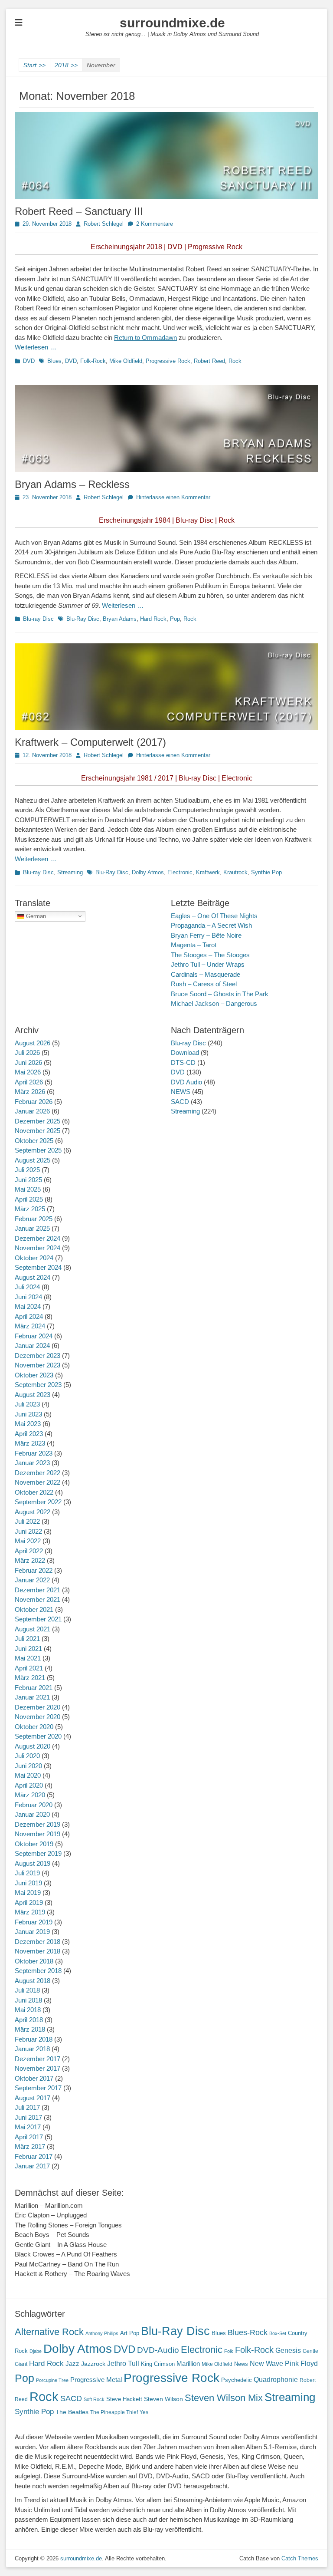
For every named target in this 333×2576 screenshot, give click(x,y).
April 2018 (29, 2020)
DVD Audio (186, 1082)
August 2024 (33, 1277)
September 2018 (38, 1971)
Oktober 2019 (34, 1844)
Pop (175, 619)
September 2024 (38, 1267)
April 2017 (29, 2137)
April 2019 (29, 1902)
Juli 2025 (27, 1170)
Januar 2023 (32, 1463)
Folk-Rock (93, 361)
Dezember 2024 (38, 1238)
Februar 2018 (34, 2039)
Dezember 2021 (38, 1590)
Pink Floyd (301, 2364)
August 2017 (33, 2098)
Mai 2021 (28, 1658)
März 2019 (30, 1912)
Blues (54, 361)
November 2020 (38, 1717)
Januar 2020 (32, 1814)
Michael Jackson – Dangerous (214, 1003)
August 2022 (33, 1512)
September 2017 (38, 2088)
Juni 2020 (28, 1766)
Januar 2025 (32, 1228)
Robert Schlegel (104, 224)
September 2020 (38, 1736)
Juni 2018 (28, 2000)
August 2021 (33, 1629)
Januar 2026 (32, 1111)
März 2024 (30, 1326)
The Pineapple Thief (114, 2412)
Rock (235, 361)
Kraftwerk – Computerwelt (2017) (90, 742)
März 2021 (30, 1678)
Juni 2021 (28, 1649)
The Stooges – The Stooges (210, 955)
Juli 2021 (27, 1639)
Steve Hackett (124, 2399)
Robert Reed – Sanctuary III (79, 211)
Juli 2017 (27, 2107)
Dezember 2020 (38, 1707)
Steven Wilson (163, 2399)
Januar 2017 (32, 2166)
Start (34, 65)
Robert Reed (209, 361)
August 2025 (33, 1160)
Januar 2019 (32, 1932)
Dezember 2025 (38, 1121)
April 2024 (29, 1316)
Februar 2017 (34, 2156)
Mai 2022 (28, 1541)
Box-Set (278, 2333)
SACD (180, 1102)
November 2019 (38, 1834)
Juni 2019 (28, 1883)
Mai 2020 (28, 1775)
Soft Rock (94, 2399)
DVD (29, 361)
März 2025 (30, 1209)
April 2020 (29, 1785)
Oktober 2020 (34, 1727)
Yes (144, 2412)
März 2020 (30, 1795)
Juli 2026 (27, 1052)
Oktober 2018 (34, 1961)
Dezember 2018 (38, 1942)
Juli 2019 (27, 1873)
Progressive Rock (168, 361)
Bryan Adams (120, 619)
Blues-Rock (248, 2332)
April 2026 (29, 1082)
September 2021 (38, 1619)
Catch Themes (300, 2558)
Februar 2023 (34, 1453)
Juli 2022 (27, 1521)
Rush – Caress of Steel (204, 984)
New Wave (266, 2364)
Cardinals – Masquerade (206, 974)
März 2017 (30, 2146)
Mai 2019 (28, 1892)
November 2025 (38, 1131)
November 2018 (38, 1951)
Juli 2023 (27, 1404)
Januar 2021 (32, 1697)
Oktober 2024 (34, 1258)
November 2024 (38, 1248)
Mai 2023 (28, 1424)
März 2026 (30, 1092)
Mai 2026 (28, 1072)
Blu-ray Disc (38, 619)
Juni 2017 (28, 2117)
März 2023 (30, 1443)
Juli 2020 (27, 1756)
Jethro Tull (123, 2364)
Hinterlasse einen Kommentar (173, 497)
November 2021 (38, 1599)
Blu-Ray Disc (83, 619)
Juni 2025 (28, 1180)
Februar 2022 (34, 1570)
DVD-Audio (158, 2350)
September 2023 (38, 1385)
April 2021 (29, 1668)
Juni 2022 (28, 1531)
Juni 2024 (28, 1297)
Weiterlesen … (36, 347)
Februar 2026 (34, 1102)
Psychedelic (237, 2380)
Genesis (288, 2350)
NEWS (181, 1092)
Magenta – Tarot (194, 945)
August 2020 (33, 1746)
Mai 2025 (28, 1189)
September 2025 (38, 1150)
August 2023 (33, 1395)
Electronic (180, 872)
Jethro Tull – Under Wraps (208, 964)
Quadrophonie (276, 2380)
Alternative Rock (49, 2332)
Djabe (36, 2351)
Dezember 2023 (38, 1356)
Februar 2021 (34, 1688)
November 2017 (38, 2068)
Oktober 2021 (34, 1609)
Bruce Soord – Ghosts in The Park (220, 994)
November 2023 (38, 1365)
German (35, 916)
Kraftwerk (208, 872)
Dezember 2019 (38, 1824)
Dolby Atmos (148, 872)
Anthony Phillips (102, 2333)
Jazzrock (93, 2364)
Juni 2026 (28, 1062)
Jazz (72, 2364)
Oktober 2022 (34, 1492)
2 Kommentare (155, 224)
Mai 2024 (28, 1306)
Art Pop (130, 2333)
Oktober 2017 (34, 2078)
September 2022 (38, 1502)
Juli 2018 (27, 1990)
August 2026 (33, 1043)
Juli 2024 (27, 1287)
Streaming (70, 872)
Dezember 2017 (38, 2059)
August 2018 (33, 1981)
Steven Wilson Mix (224, 2398)
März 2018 (30, 2029)
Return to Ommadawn (145, 338)
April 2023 (29, 1434)
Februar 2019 (34, 1922)
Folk (229, 2351)
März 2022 (30, 1560)
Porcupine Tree (52, 2380)
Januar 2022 (32, 1580)
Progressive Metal (96, 2380)
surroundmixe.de (172, 23)
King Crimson (158, 2364)
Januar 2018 (32, 2049)
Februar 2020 (34, 1805)
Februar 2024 (34, 1336)
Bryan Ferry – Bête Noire (206, 935)
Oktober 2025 (34, 1141)
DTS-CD (183, 1062)
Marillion (188, 2364)
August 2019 (33, 1863)
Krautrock (235, 872)
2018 (66, 65)
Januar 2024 (32, 1346)
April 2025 (29, 1199)
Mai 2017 (28, 2127)
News (241, 2364)
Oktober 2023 (34, 1375)
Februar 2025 (34, 1219)
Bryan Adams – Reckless (72, 484)
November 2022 (38, 1482)
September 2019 (38, 1853)
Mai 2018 (28, 2010)
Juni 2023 (28, 1414)
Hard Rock (153, 619)
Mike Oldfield (126, 361)
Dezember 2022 (38, 1473)
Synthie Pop (266, 872)
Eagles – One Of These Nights (214, 916)
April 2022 (29, 1551)
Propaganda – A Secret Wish (211, 925)
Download (185, 1052)
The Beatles (72, 2412)
